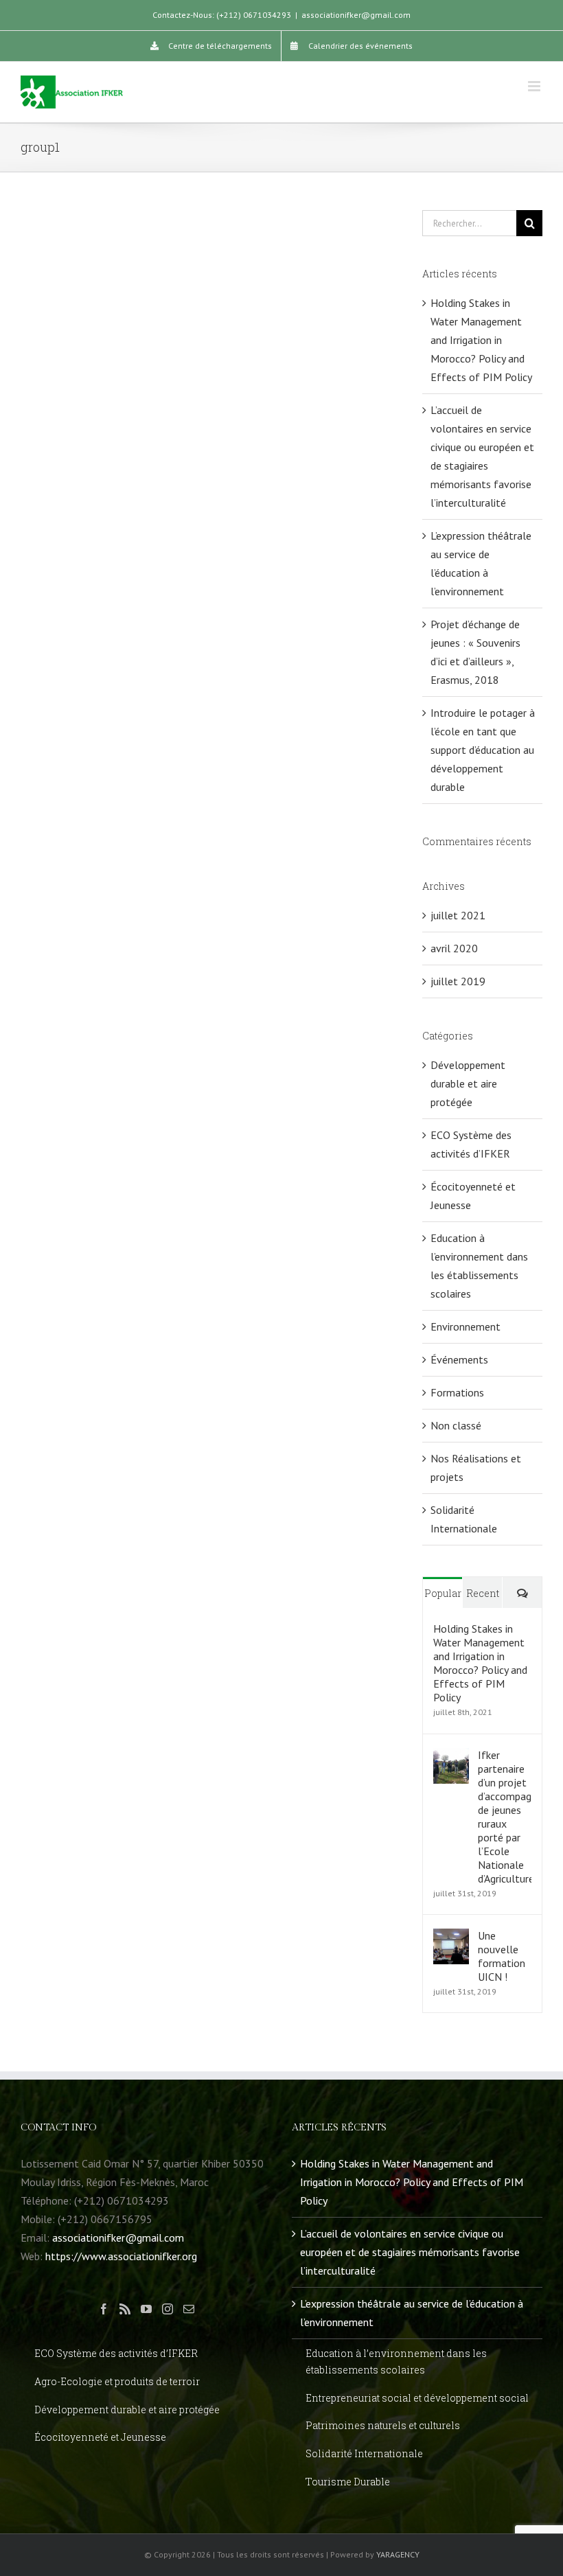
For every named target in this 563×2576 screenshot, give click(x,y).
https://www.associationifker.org (121, 2256)
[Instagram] (168, 2309)
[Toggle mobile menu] (535, 86)
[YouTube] (146, 2309)
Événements (459, 1359)
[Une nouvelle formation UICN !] (451, 1937)
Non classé (456, 1425)
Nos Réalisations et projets (476, 1468)
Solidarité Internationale (464, 1519)
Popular (443, 1593)
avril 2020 (454, 948)
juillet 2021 (458, 915)
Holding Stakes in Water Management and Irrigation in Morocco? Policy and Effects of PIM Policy (481, 340)
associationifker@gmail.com (356, 15)
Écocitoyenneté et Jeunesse (473, 1196)
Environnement (466, 1326)
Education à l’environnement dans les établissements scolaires (479, 1266)
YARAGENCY (398, 2554)
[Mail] (189, 2309)
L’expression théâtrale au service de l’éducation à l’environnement (412, 2313)
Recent (483, 1593)
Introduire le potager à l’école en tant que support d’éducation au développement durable (483, 750)
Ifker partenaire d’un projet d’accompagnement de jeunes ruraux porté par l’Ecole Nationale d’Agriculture (505, 1817)
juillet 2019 (458, 981)
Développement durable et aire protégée (468, 1083)
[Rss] (125, 2309)
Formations (457, 1392)
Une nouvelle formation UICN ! (502, 1956)
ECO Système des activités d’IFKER (471, 1144)
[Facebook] (104, 2309)
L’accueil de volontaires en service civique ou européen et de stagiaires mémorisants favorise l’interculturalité (410, 2252)
